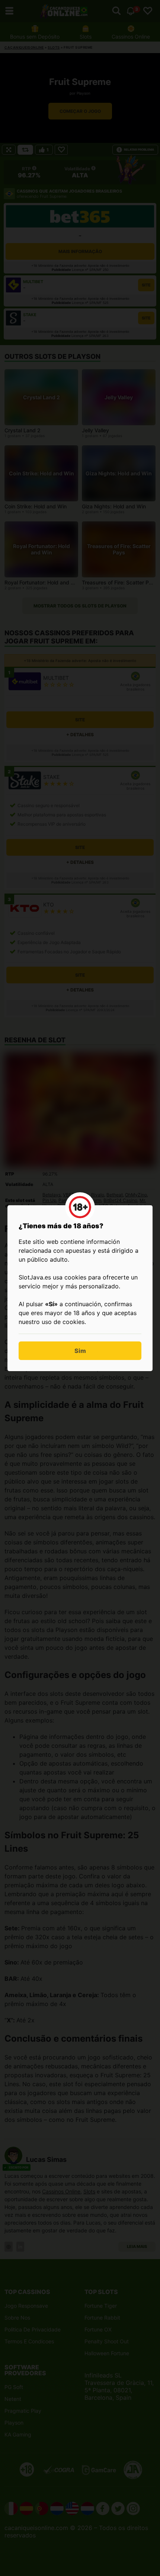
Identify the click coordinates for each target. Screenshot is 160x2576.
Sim (80, 1351)
